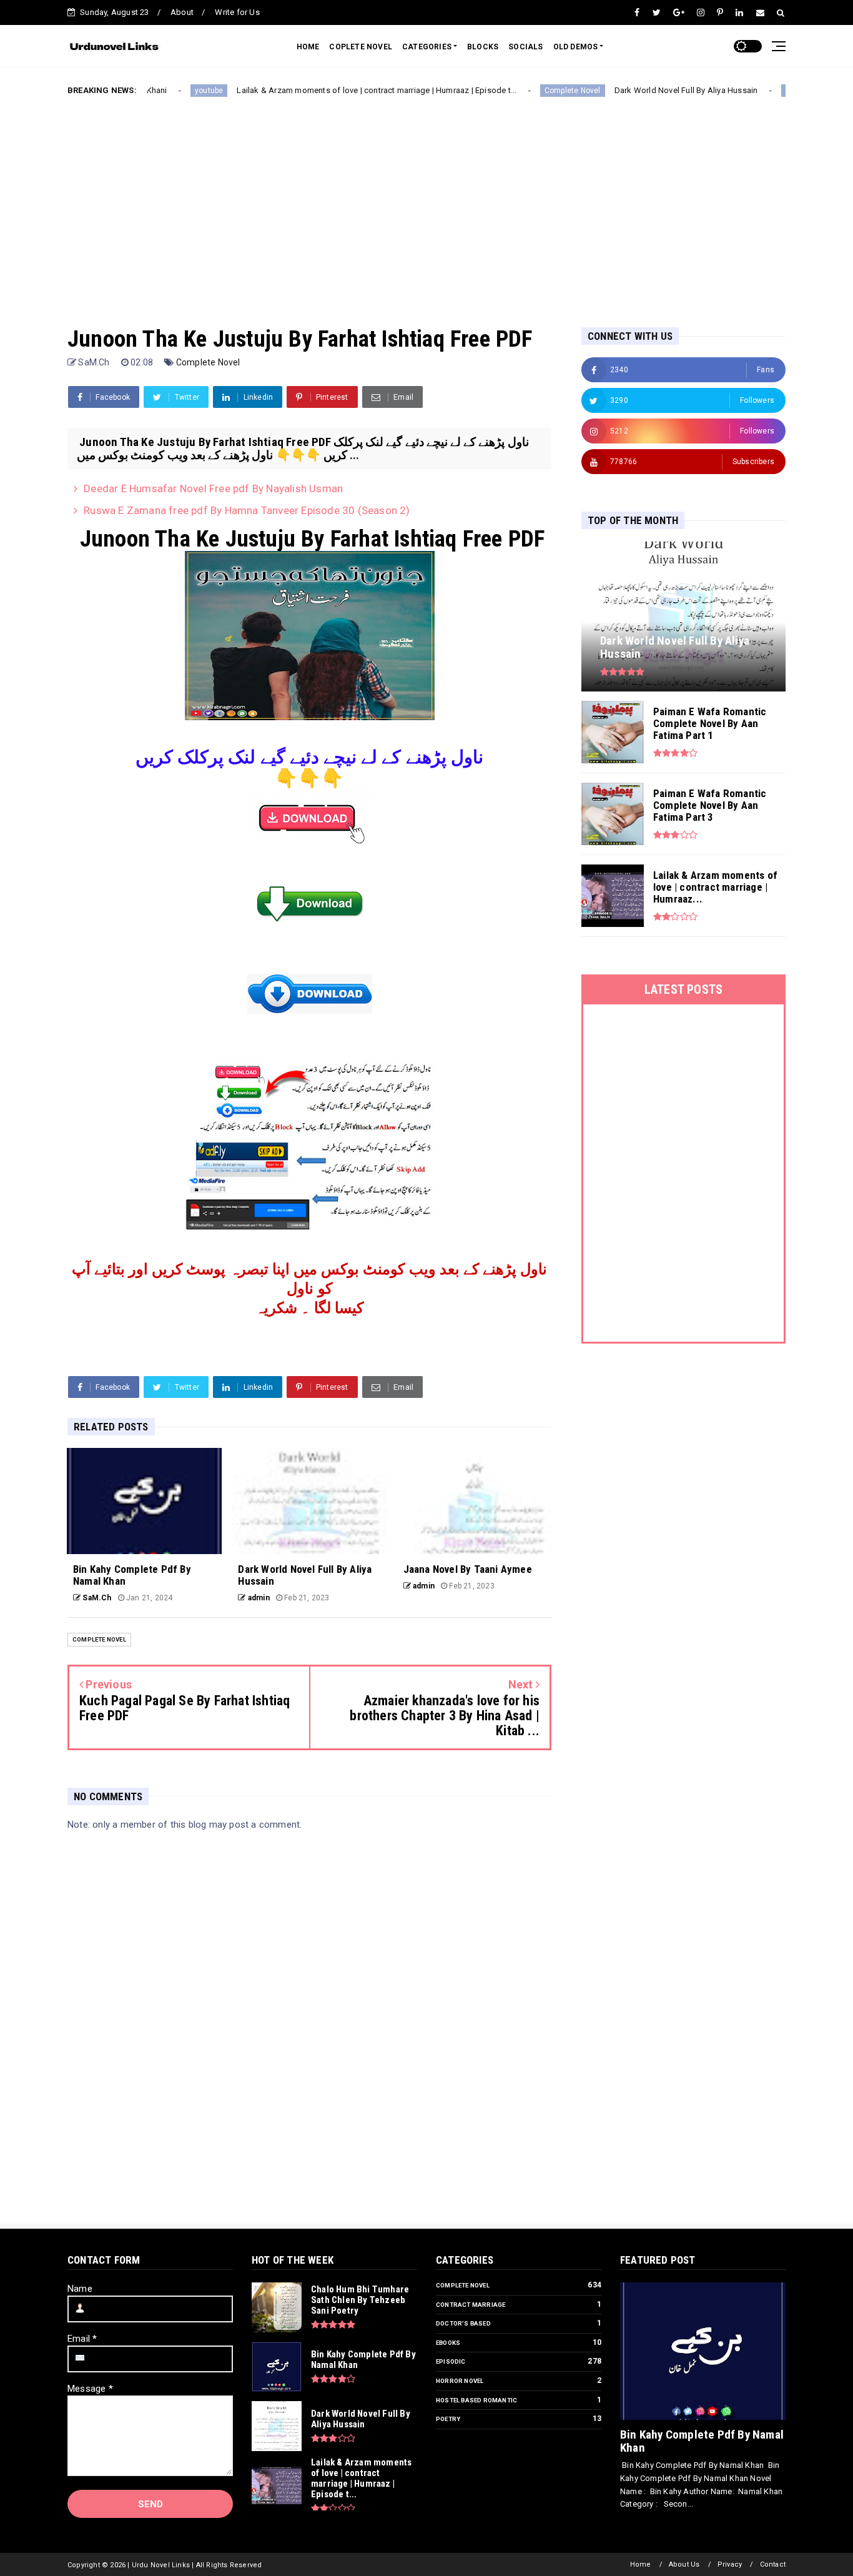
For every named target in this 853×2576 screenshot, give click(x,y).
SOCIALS (525, 47)
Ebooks (448, 2343)
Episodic (451, 2361)
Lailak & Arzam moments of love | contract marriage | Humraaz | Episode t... (322, 90)
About (182, 12)
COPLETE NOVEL (361, 47)
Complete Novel (518, 91)
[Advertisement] (426, 202)
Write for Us (237, 12)
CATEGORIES (427, 47)
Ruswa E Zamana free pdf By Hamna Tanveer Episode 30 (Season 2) (247, 510)
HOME (308, 47)
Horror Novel (460, 2381)
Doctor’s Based (463, 2323)
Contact (773, 2564)
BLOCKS (483, 47)
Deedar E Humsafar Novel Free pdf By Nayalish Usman (213, 488)
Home (641, 2564)
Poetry (448, 2419)
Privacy (730, 2564)
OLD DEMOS (576, 47)
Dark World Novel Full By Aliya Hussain (631, 90)
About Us (684, 2564)
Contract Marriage (471, 2305)
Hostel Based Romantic (476, 2400)
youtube (155, 91)
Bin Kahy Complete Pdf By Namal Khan (702, 2441)
